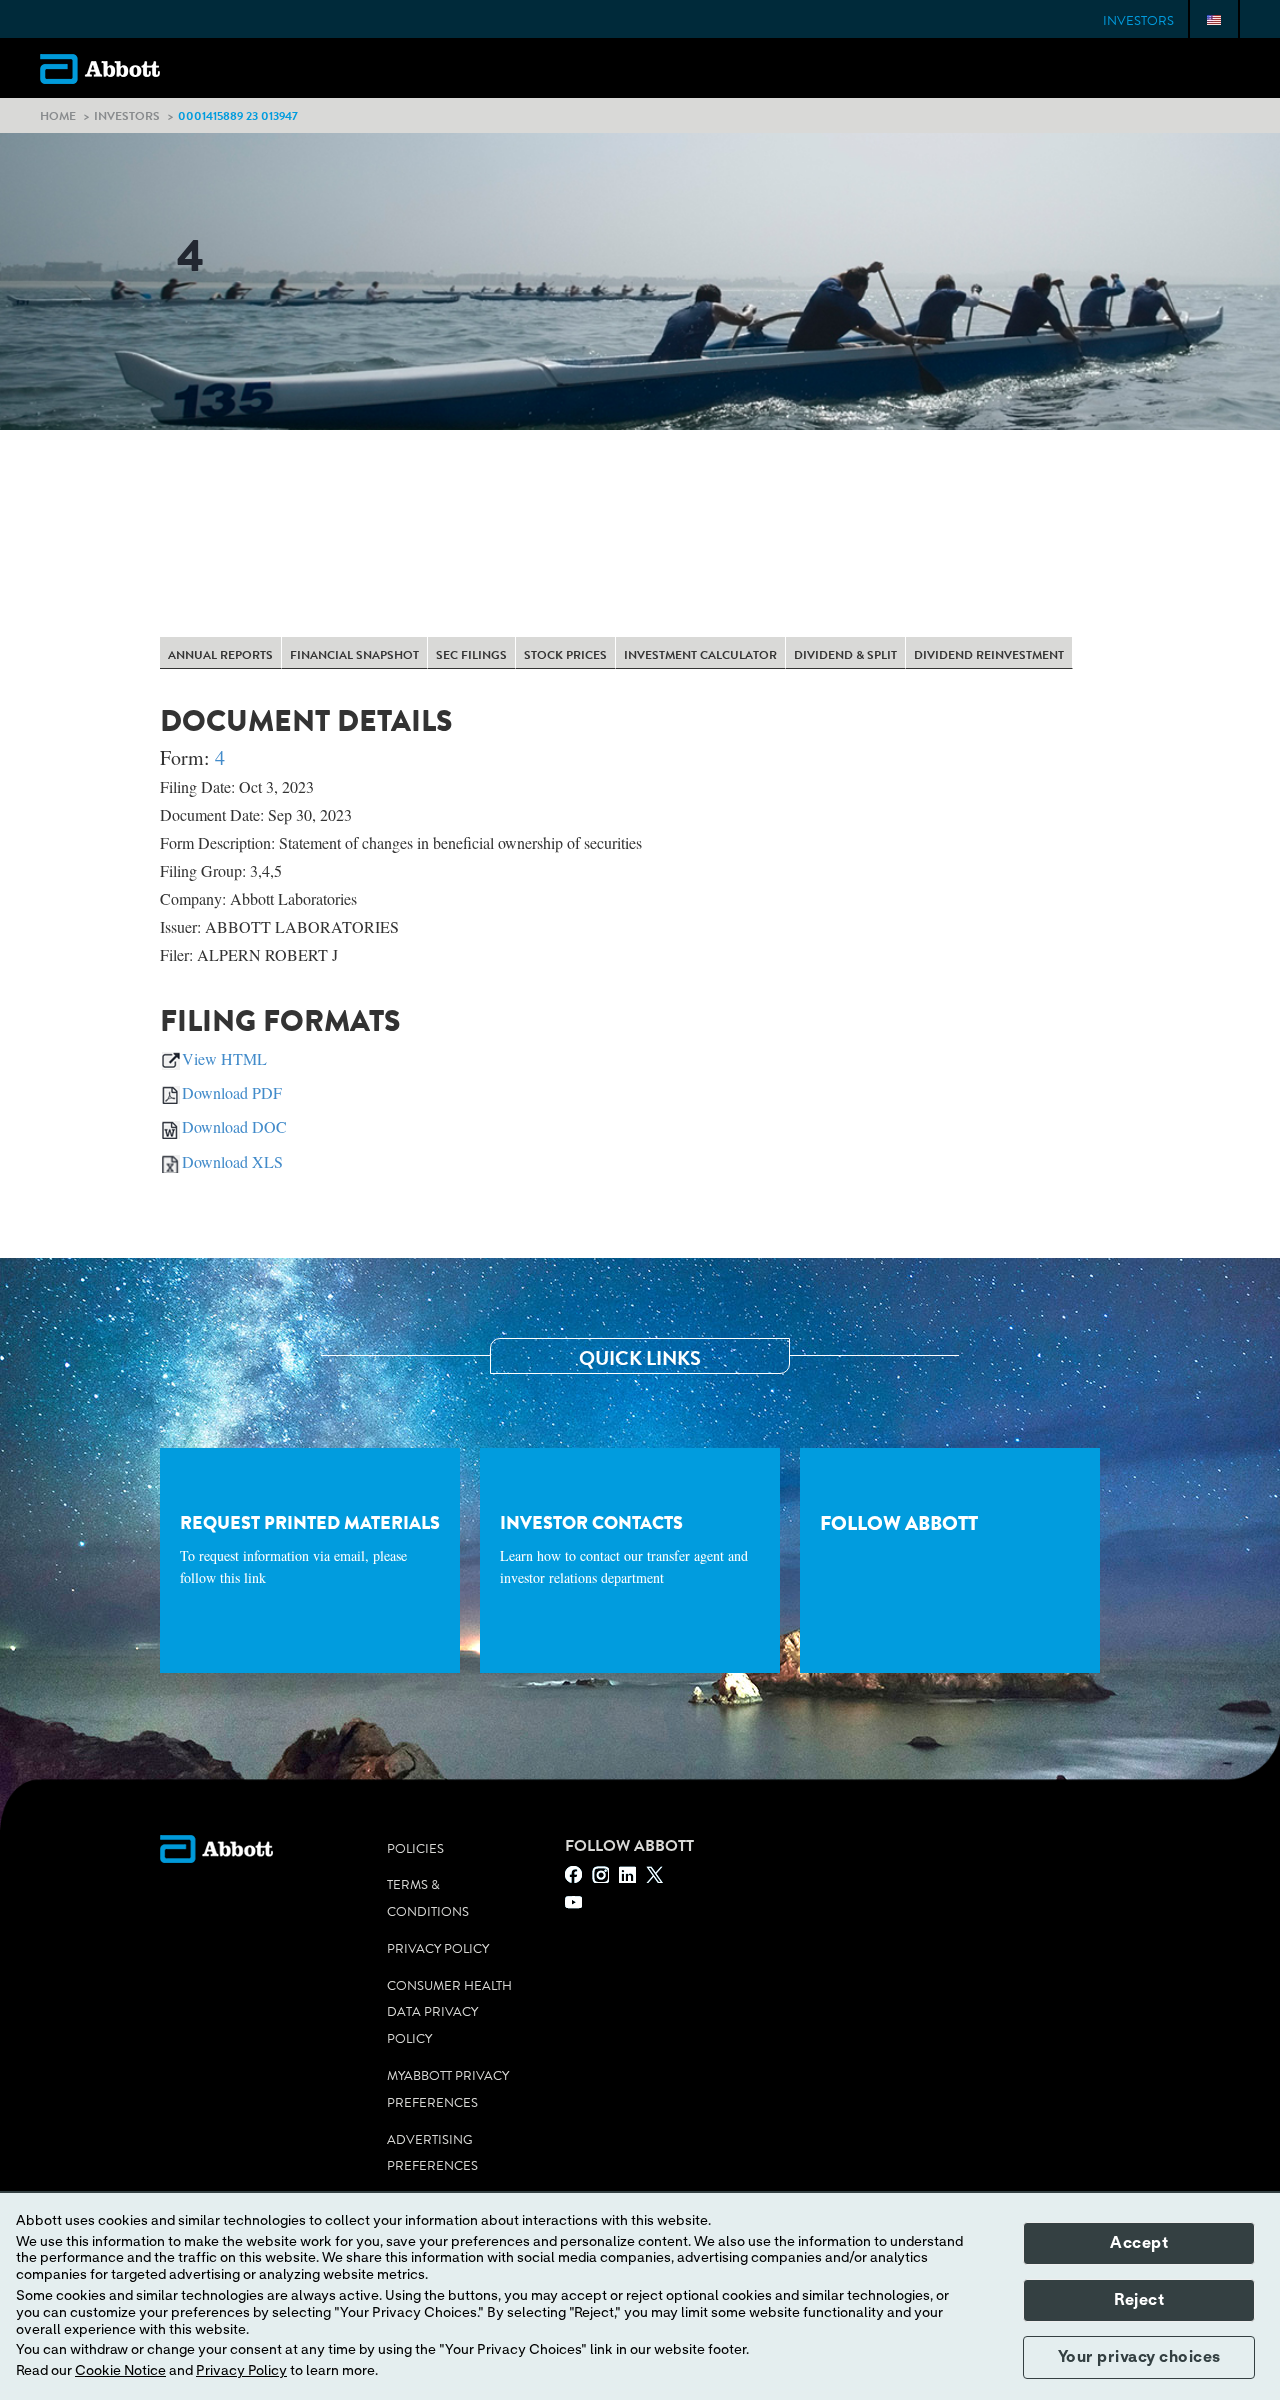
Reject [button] (1139, 2300)
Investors (1138, 21)
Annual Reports (220, 655)
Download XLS (232, 1161)
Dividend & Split (845, 655)
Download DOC (234, 1126)
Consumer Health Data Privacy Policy (449, 2013)
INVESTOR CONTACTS (624, 1549)
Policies (415, 1849)
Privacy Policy (438, 1949)
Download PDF (232, 1092)
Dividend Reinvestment (989, 655)
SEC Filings (471, 655)
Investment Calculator (700, 655)
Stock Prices (565, 655)
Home (58, 115)
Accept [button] (1139, 2243)
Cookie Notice (120, 2371)
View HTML (224, 1058)
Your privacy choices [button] (1139, 2357)
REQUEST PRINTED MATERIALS (310, 1549)
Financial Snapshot (354, 655)
